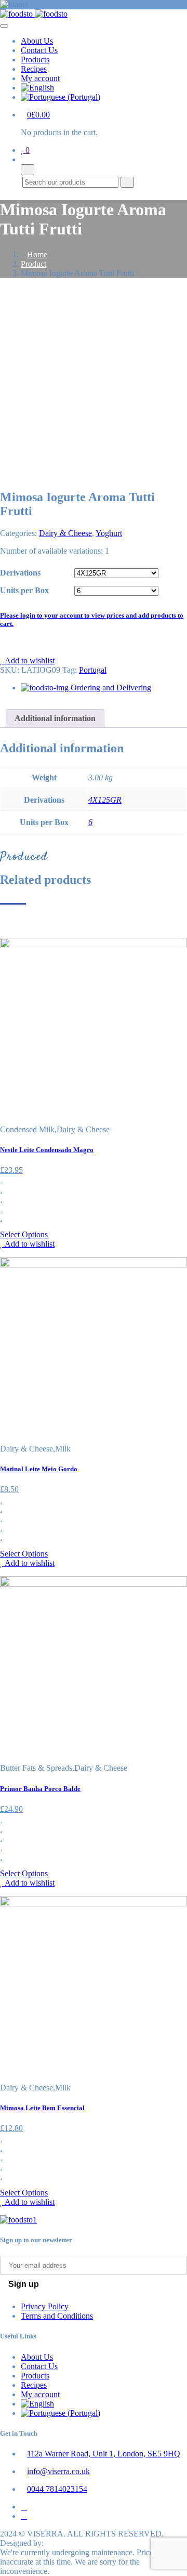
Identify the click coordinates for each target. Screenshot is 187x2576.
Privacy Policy (45, 2306)
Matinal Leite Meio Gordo (39, 1469)
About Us (37, 41)
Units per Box (24, 590)
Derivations (20, 573)
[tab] (55, 718)
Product (34, 264)
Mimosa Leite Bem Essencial (42, 2108)
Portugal (93, 670)
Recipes (34, 69)
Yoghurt (109, 533)
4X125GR (105, 800)
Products (35, 60)
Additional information (55, 718)
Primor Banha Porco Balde (40, 1789)
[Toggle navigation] (4, 26)
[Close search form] (28, 170)
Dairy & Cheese (65, 533)
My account (40, 78)
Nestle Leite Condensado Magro (47, 1150)
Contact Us (39, 50)
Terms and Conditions (57, 2316)
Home (37, 254)
